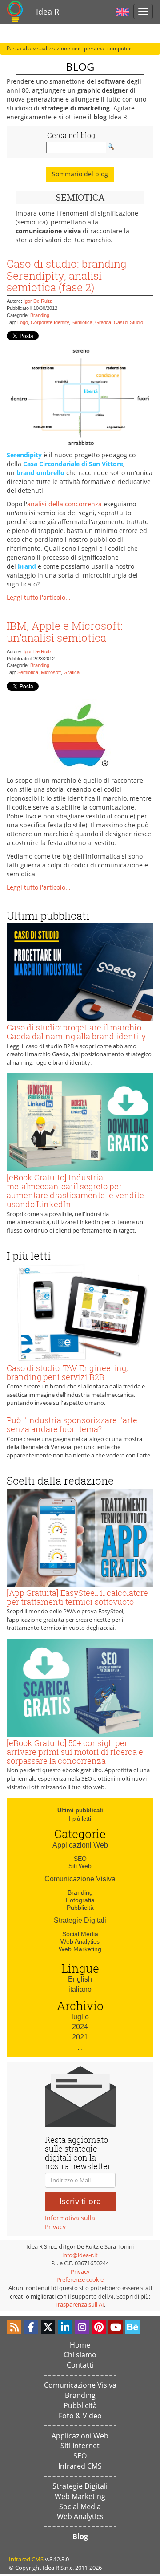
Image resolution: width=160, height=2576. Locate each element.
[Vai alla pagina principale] (15, 12)
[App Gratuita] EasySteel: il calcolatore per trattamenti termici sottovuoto (77, 1597)
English (80, 1979)
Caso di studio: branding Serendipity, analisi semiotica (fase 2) (66, 275)
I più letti (80, 1819)
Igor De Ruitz (38, 301)
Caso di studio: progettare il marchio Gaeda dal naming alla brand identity (76, 1032)
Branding (40, 315)
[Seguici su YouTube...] (116, 2327)
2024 (80, 2027)
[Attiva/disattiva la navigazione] (143, 12)
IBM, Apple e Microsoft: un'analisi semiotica (65, 631)
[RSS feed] (14, 2327)
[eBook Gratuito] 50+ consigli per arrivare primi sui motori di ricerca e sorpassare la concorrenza (75, 1752)
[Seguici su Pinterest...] (99, 2327)
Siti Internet (80, 2446)
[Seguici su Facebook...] (31, 2327)
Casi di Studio (128, 322)
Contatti (80, 2365)
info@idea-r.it (80, 2255)
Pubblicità (80, 1908)
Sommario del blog (80, 174)
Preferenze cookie (80, 2279)
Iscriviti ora (80, 2201)
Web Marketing (80, 1949)
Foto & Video (80, 2416)
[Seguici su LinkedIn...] (65, 2327)
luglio (80, 2017)
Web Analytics (80, 1941)
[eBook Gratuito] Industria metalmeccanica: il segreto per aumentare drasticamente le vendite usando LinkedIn (75, 1190)
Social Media (80, 1934)
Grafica (103, 322)
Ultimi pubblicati (80, 1810)
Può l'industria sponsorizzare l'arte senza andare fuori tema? (72, 1424)
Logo (23, 322)
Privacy (80, 2271)
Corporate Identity (50, 322)
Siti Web (80, 1866)
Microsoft (51, 672)
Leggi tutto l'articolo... (39, 597)
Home (80, 2345)
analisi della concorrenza (64, 504)
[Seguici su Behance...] (132, 2327)
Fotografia (80, 1900)
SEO (80, 1859)
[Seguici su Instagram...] (82, 2327)
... (80, 2047)
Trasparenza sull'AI (79, 2304)
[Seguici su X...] (48, 2327)
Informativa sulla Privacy (70, 2222)
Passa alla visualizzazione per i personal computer (69, 48)
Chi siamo (80, 2355)
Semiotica (82, 322)
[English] (122, 11)
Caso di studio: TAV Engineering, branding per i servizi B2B (67, 1372)
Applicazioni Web (80, 1845)
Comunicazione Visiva (80, 1879)
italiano (80, 1989)
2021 (80, 2037)
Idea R (48, 12)
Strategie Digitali (80, 1920)
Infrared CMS (80, 2466)
